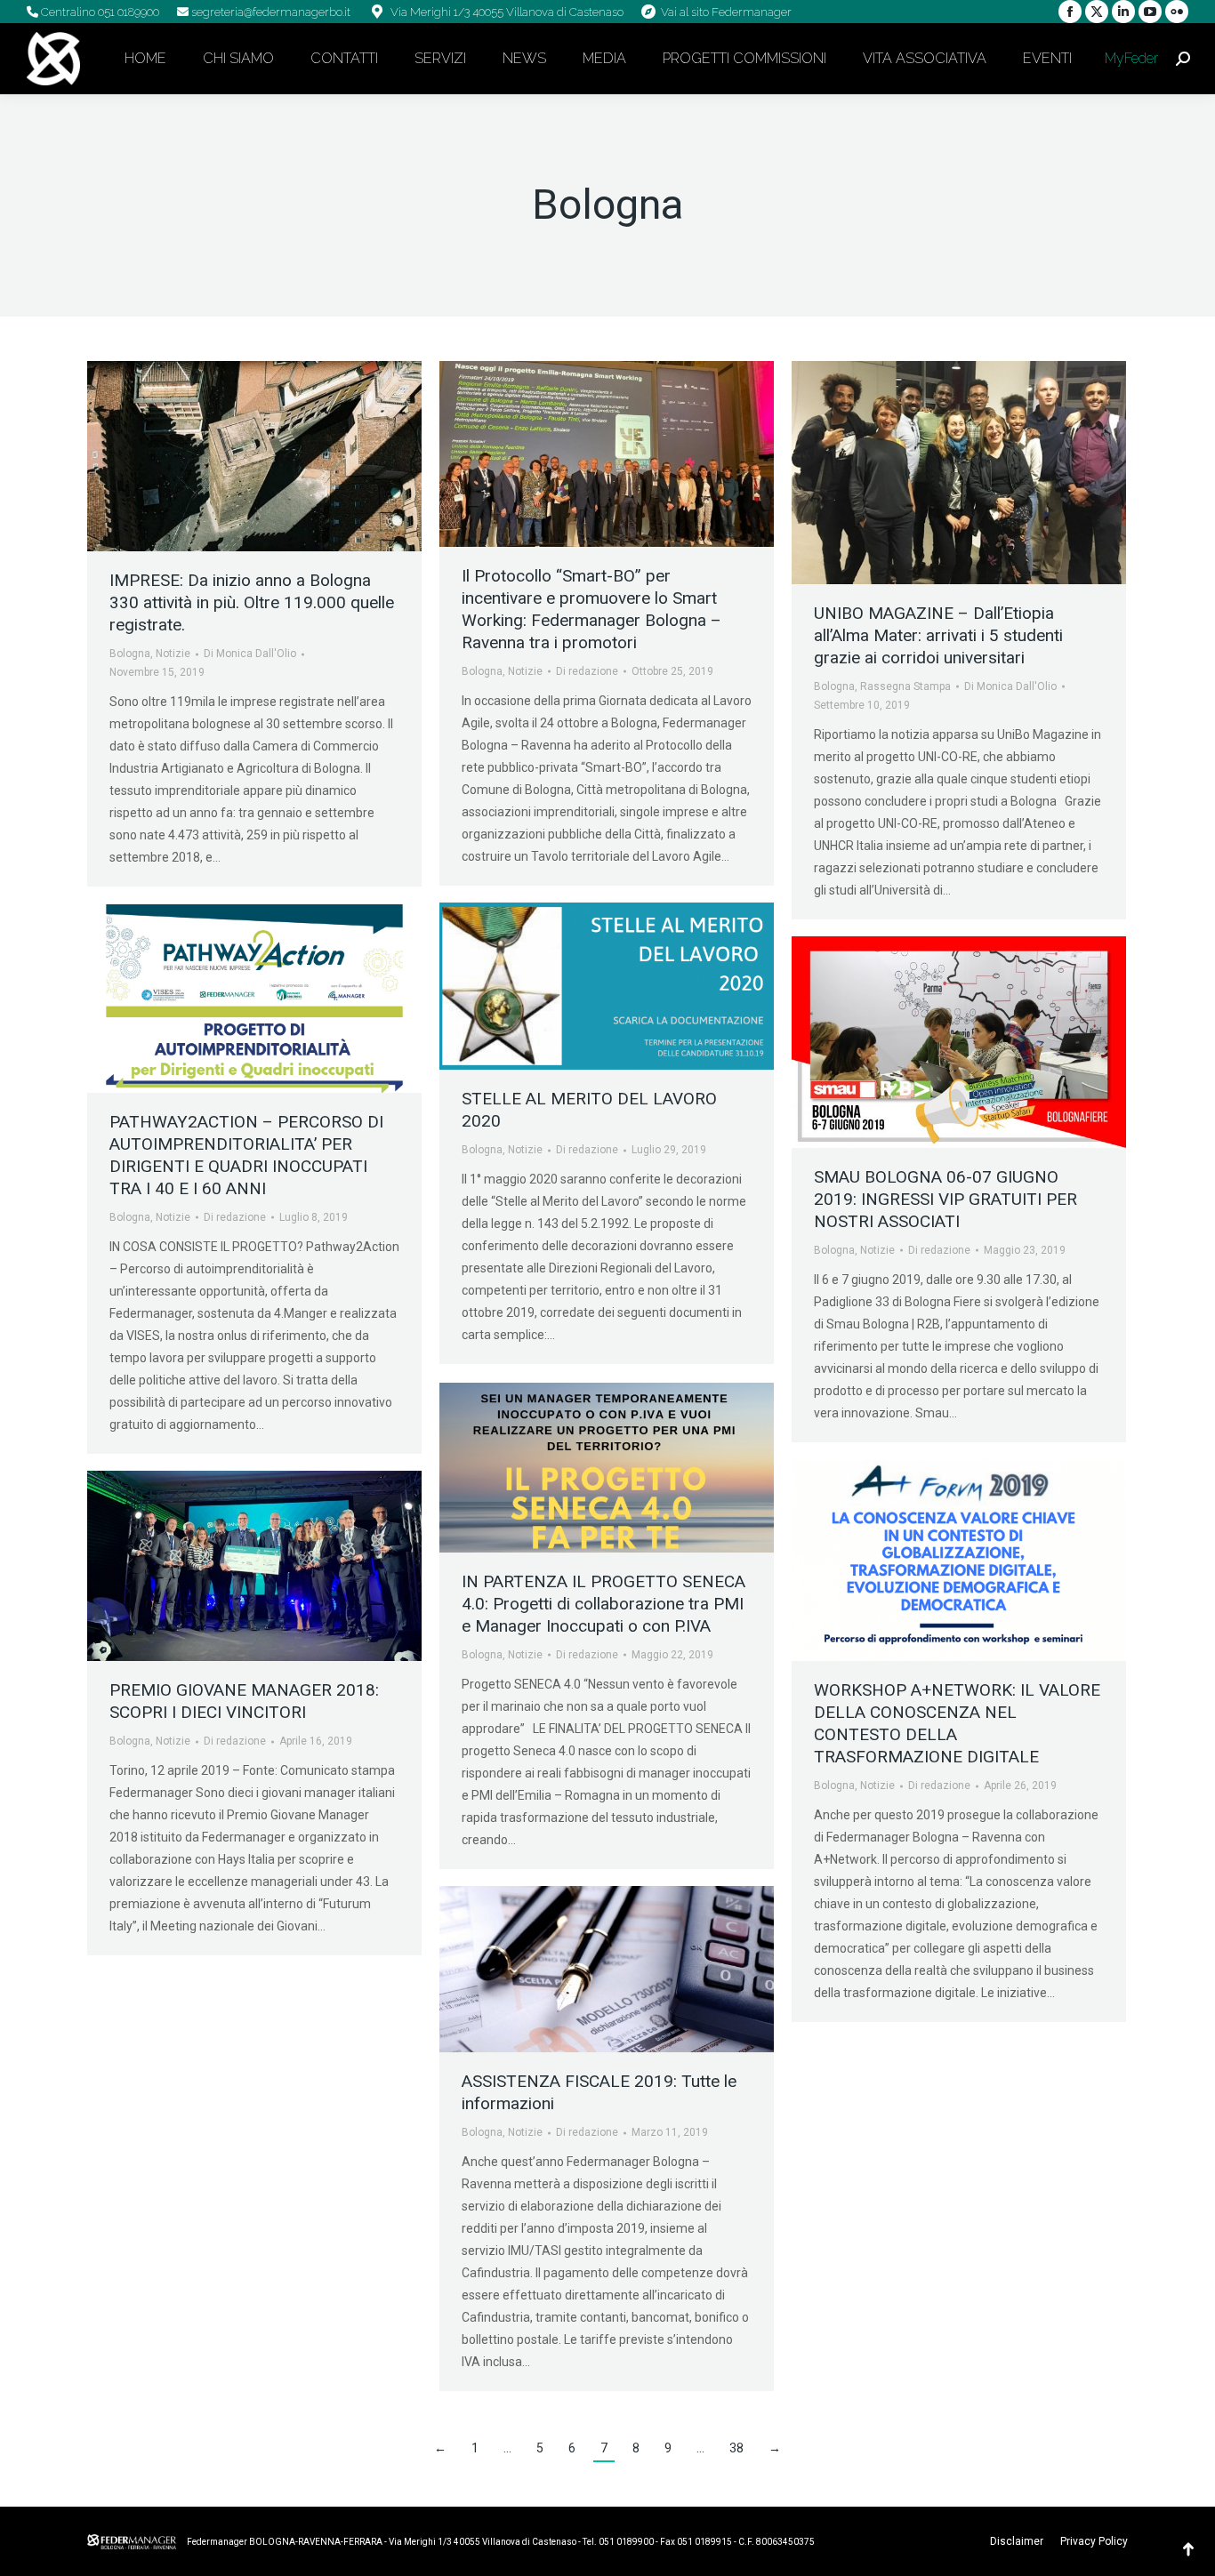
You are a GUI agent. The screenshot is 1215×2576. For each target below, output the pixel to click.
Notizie (173, 654)
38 (736, 2448)
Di (250, 654)
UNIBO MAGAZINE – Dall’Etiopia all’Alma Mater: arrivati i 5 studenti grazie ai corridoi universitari (938, 635)
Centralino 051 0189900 (99, 12)
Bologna (130, 654)
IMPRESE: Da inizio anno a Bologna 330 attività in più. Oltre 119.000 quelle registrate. (252, 602)
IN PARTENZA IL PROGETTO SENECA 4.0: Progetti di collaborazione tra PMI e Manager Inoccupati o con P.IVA (603, 1604)
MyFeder (1130, 58)
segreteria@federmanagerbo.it (270, 12)
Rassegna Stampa (905, 686)
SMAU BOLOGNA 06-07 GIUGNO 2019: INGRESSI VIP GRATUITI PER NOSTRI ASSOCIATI (945, 1199)
